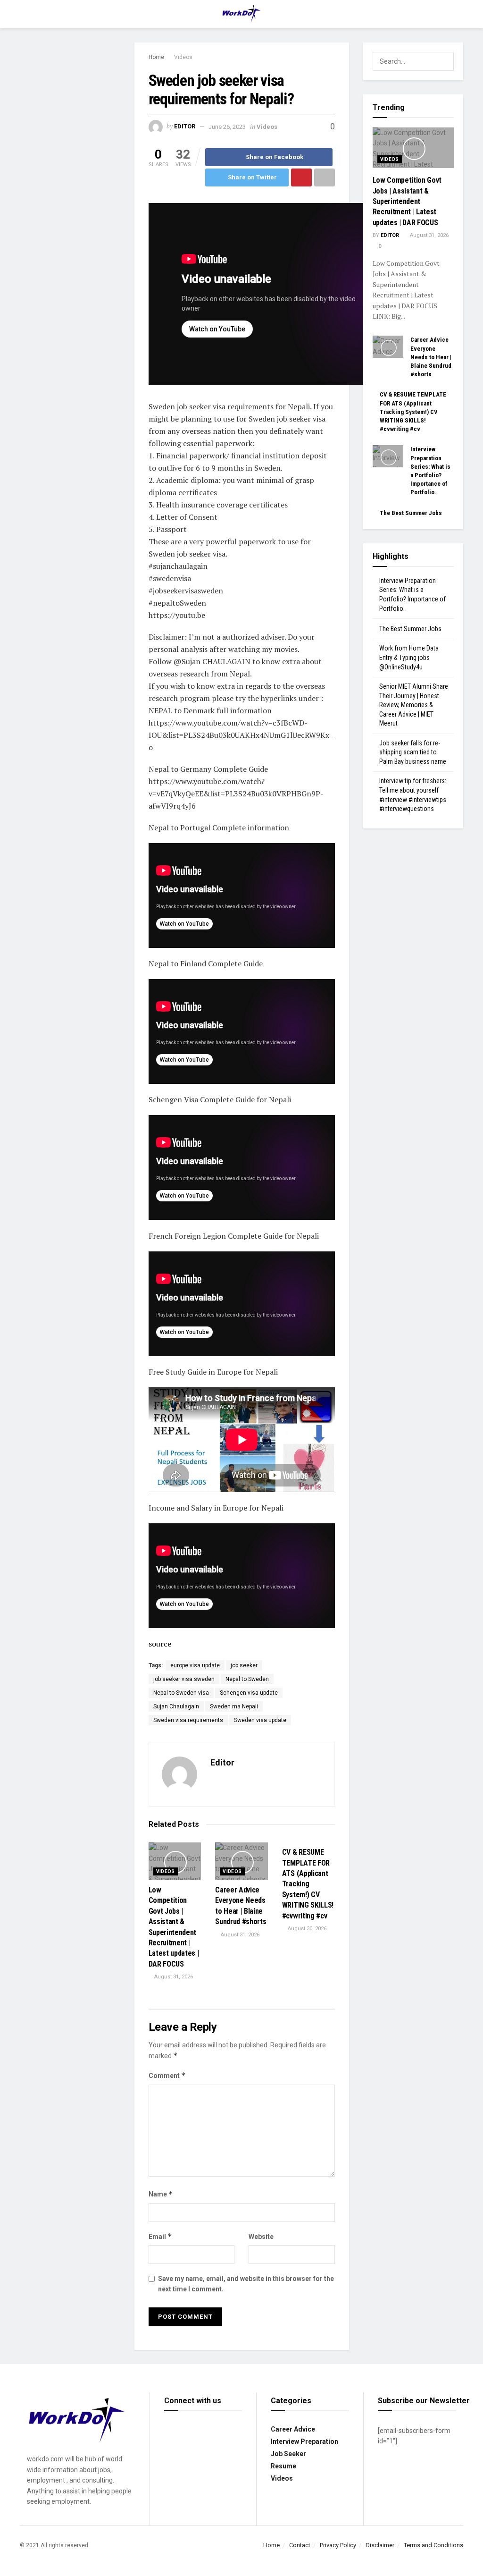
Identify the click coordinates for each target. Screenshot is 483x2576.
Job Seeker (288, 2454)
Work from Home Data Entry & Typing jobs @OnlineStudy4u (409, 657)
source (160, 1644)
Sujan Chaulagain (176, 1706)
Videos (183, 57)
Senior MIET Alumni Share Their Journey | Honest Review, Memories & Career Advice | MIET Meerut (414, 705)
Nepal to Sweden (247, 1679)
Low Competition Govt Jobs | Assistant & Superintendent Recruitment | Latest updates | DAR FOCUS (407, 201)
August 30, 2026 (306, 1929)
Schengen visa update (249, 1693)
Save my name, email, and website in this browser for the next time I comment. (246, 2284)
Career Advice (293, 2429)
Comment (167, 2075)
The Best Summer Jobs (411, 513)
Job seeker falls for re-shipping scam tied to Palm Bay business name (413, 752)
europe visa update (195, 1665)
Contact (300, 2545)
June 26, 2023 (227, 127)
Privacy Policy (338, 2545)
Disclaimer (380, 2545)
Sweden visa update (260, 1720)
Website (261, 2237)
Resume (283, 2466)
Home (156, 57)
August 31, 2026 (173, 1977)
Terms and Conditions (433, 2545)
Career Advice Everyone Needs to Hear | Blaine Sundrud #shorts (431, 357)
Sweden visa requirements (188, 1720)
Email (160, 2236)
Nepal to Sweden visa (181, 1693)
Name (161, 2194)
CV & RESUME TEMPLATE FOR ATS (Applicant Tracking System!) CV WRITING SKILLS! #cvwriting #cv (308, 1884)
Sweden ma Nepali (234, 1706)
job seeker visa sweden (184, 1679)
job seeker (244, 1665)
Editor (185, 127)
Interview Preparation (304, 2441)
